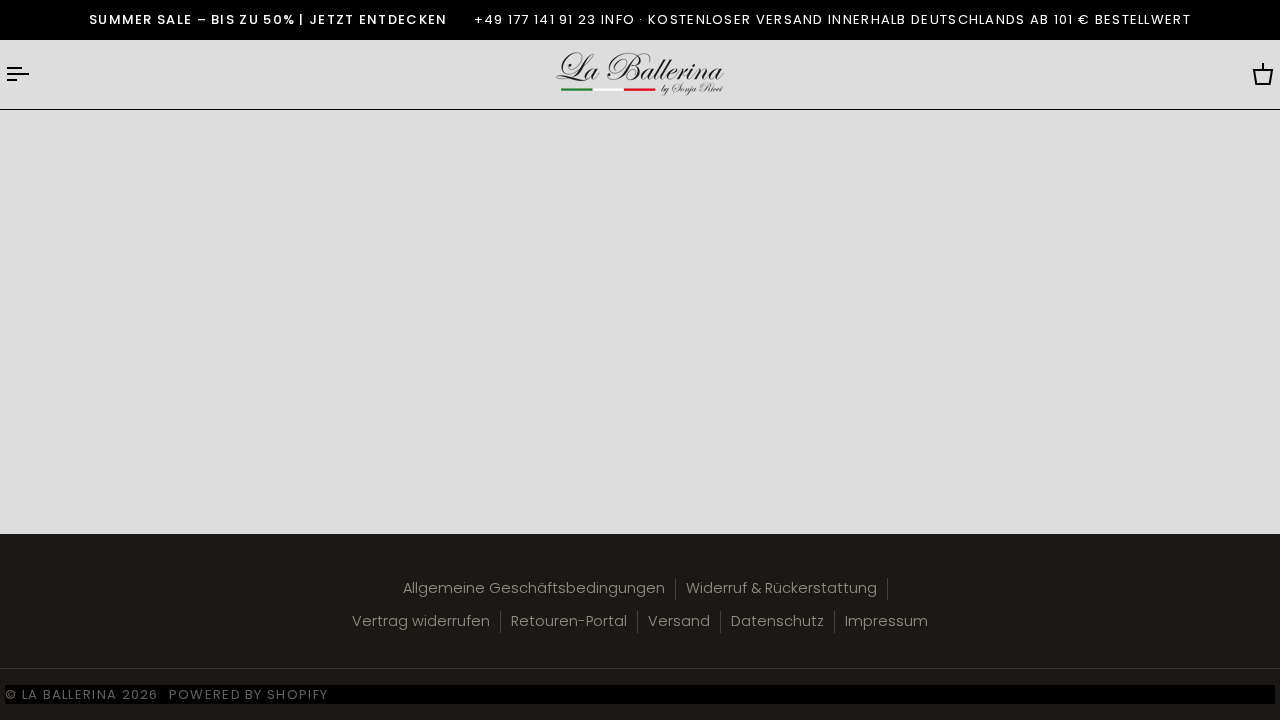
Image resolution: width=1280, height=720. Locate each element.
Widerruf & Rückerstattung (781, 588)
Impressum (886, 621)
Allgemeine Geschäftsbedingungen (534, 588)
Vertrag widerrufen (421, 621)
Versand (679, 621)
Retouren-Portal (569, 621)
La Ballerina (70, 694)
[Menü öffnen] (35, 74)
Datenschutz (777, 621)
